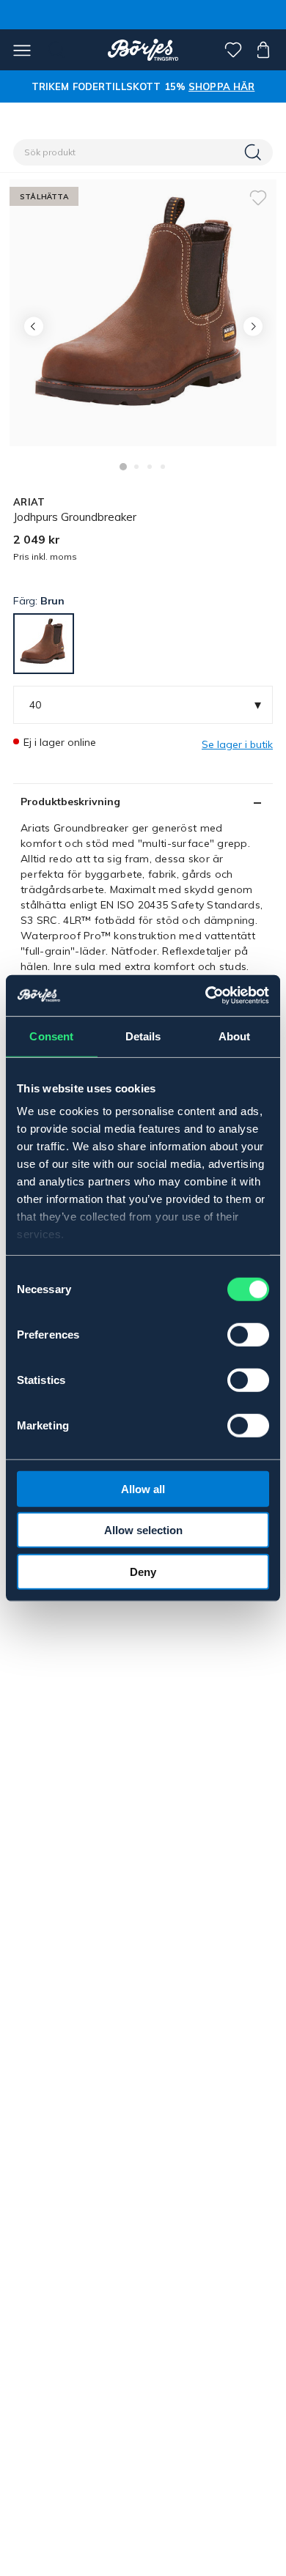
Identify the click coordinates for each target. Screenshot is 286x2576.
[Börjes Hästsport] (143, 50)
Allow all (143, 1488)
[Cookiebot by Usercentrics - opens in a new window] (206, 996)
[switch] (248, 1334)
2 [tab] (136, 467)
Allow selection (143, 1530)
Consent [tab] (51, 1036)
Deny (143, 1571)
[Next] (253, 326)
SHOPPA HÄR (221, 86)
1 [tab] (123, 467)
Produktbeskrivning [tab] (70, 802)
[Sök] (254, 152)
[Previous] (33, 326)
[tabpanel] (143, 313)
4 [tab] (163, 467)
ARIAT (29, 502)
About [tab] (235, 1036)
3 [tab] (150, 467)
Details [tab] (143, 1036)
